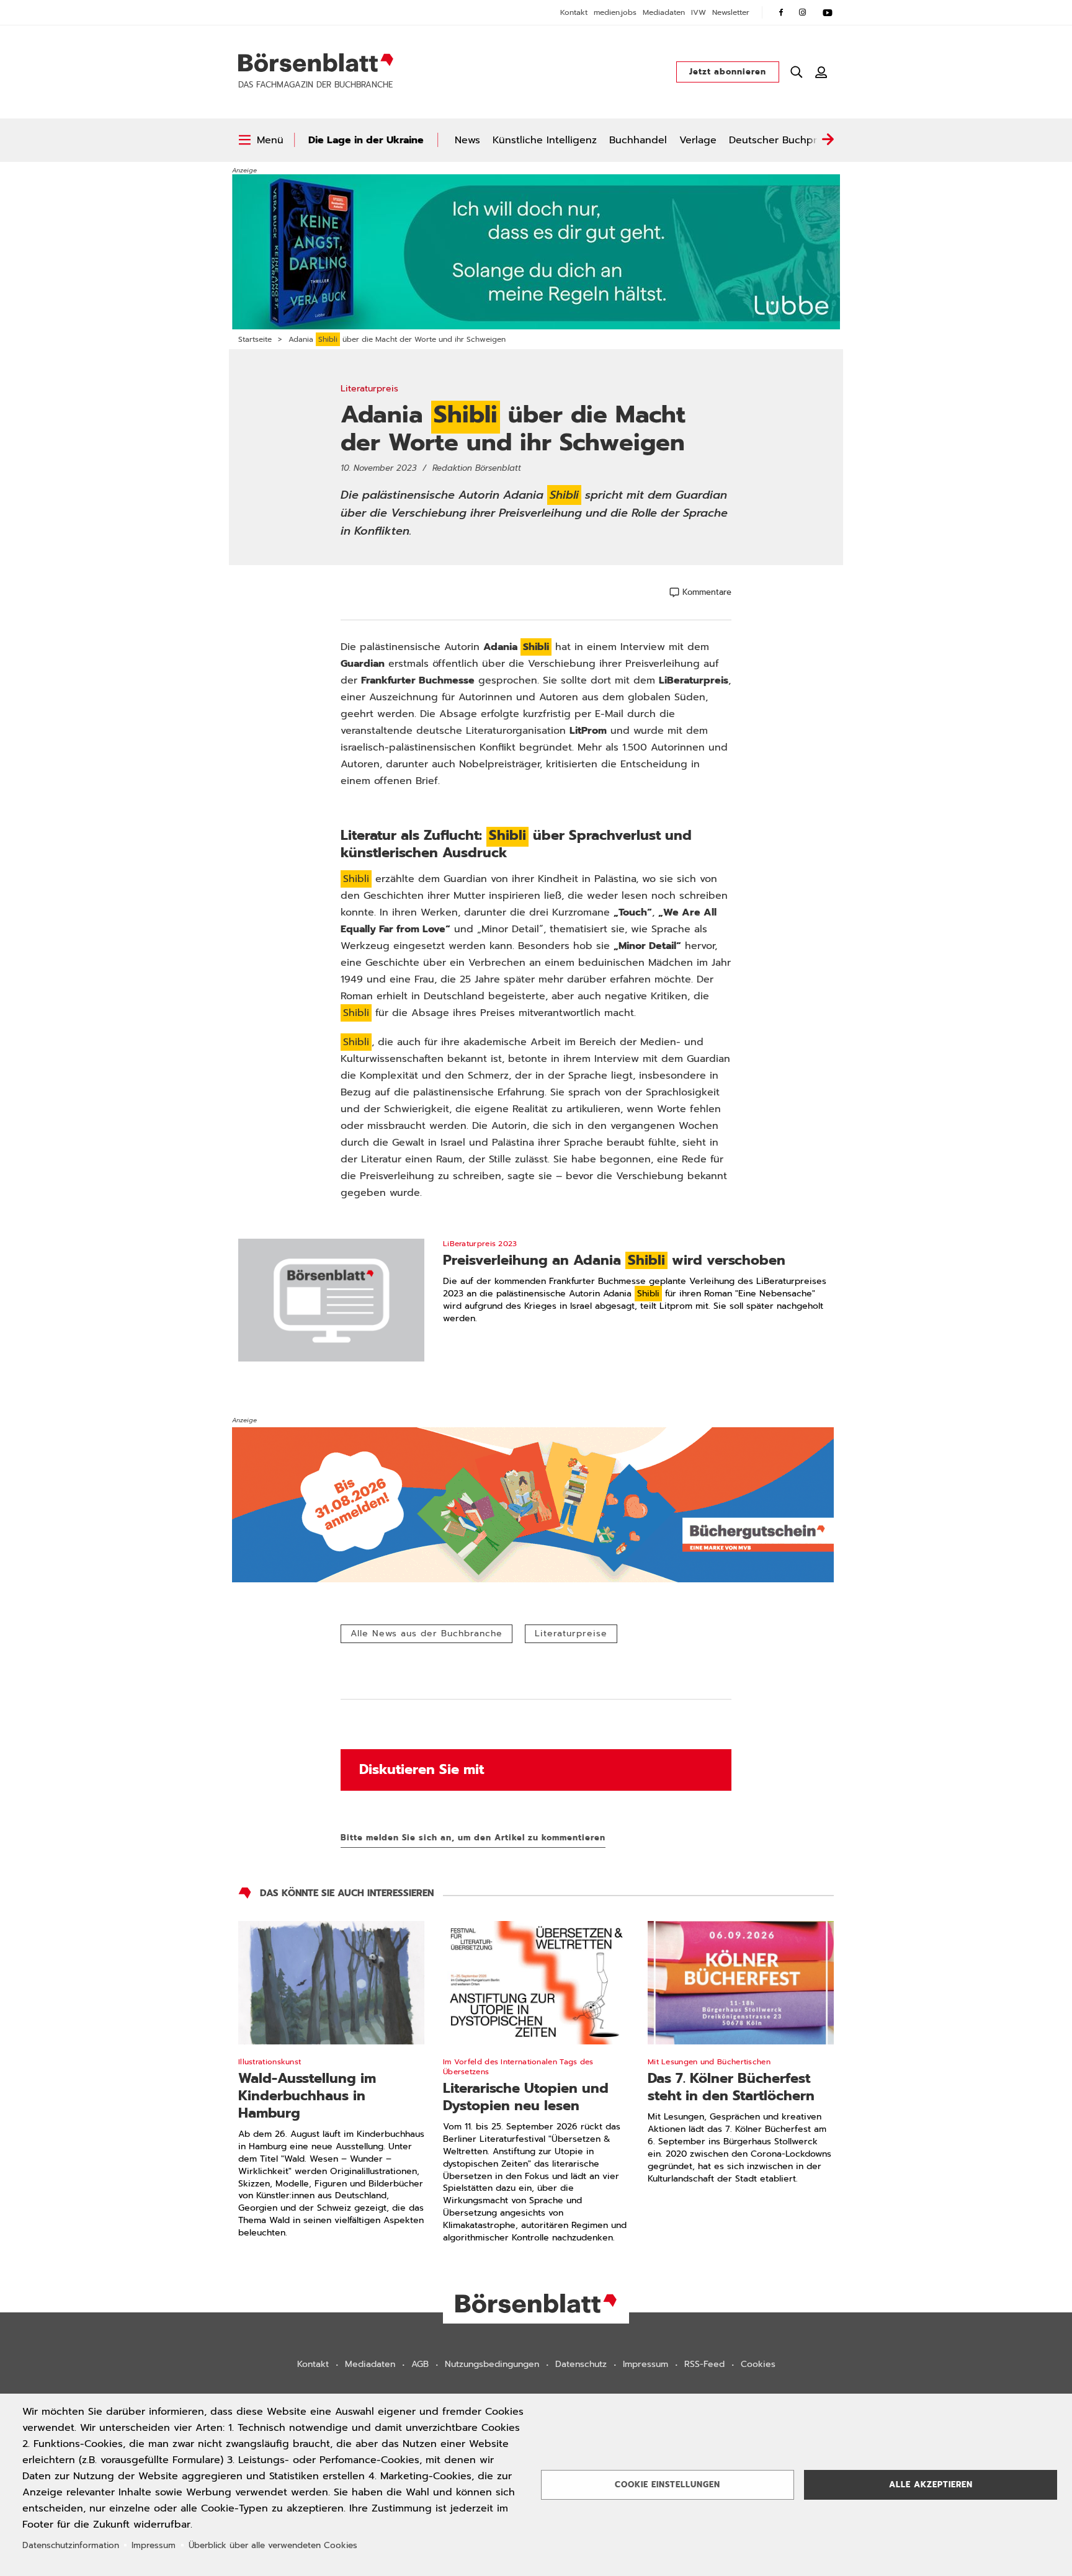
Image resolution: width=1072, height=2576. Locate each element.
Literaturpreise (571, 1633)
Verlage (698, 140)
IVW (699, 12)
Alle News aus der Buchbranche (427, 1633)
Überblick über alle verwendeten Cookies (273, 2545)
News (467, 140)
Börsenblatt (316, 63)
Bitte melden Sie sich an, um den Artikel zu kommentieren (473, 1838)
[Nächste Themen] (828, 140)
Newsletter (731, 12)
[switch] (261, 140)
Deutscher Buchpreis (780, 140)
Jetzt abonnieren (728, 72)
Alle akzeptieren (931, 2485)
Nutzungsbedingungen (492, 2364)
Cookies (758, 2364)
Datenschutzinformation (71, 2545)
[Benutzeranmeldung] (821, 72)
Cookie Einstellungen (668, 2485)
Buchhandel (638, 140)
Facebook (781, 12)
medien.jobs (615, 12)
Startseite (255, 339)
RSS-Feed (704, 2364)
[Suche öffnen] (797, 72)
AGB (420, 2364)
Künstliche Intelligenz (545, 140)
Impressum (645, 2364)
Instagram (803, 12)
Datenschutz (581, 2364)
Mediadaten (664, 12)
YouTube (828, 12)
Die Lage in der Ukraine (366, 140)
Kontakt (574, 12)
